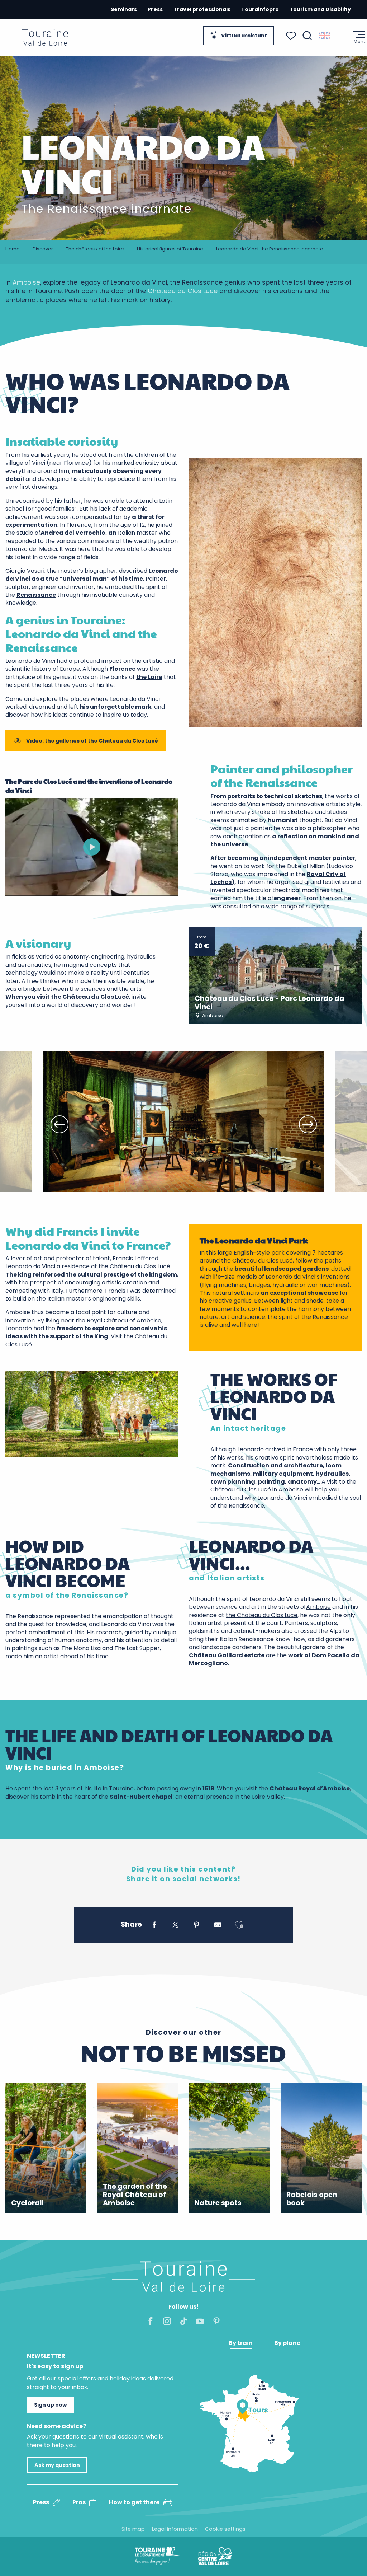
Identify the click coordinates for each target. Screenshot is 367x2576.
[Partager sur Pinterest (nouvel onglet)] (197, 1926)
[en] (325, 36)
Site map (133, 2529)
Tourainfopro (260, 9)
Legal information (175, 2529)
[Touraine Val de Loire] (45, 38)
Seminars (124, 9)
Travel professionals (202, 9)
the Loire (149, 677)
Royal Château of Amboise (124, 1320)
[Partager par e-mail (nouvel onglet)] (218, 1926)
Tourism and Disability (320, 9)
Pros (79, 2502)
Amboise (26, 282)
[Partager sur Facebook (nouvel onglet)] (154, 1926)
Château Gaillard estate (227, 1655)
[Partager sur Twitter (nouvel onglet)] (175, 1926)
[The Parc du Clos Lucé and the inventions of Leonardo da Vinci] (92, 847)
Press (155, 9)
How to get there (134, 2502)
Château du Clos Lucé (183, 291)
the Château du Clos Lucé (134, 1266)
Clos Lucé (258, 1490)
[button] (307, 36)
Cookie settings (225, 2529)
